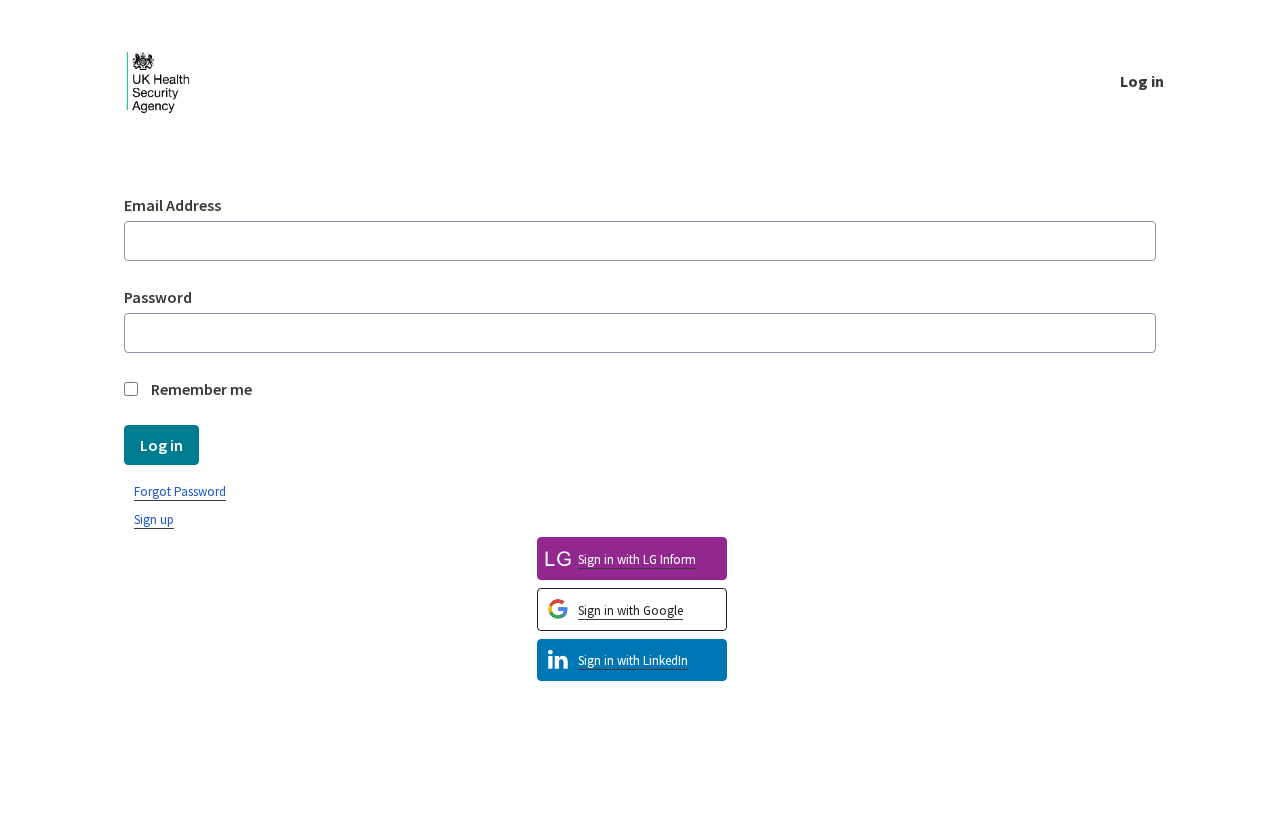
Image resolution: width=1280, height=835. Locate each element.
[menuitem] (632, 660)
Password (158, 297)
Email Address (172, 205)
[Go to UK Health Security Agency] (174, 80)
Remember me (201, 389)
